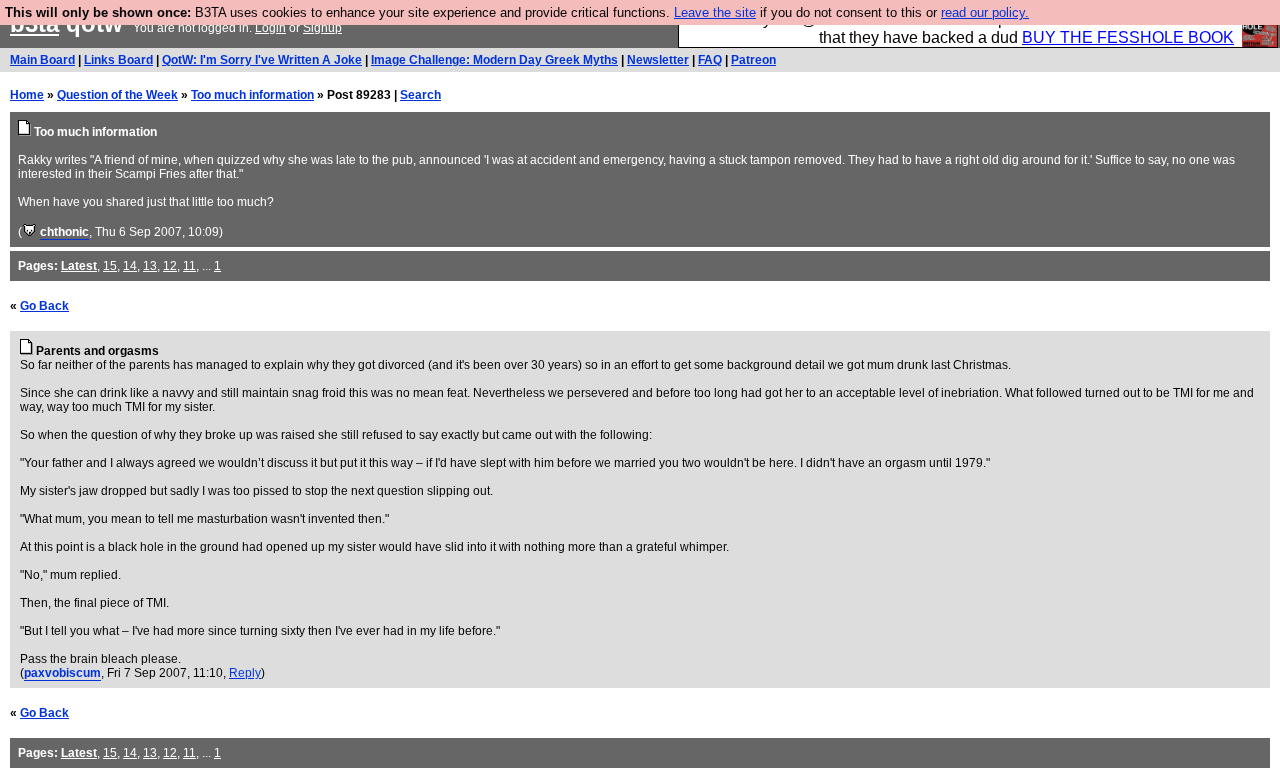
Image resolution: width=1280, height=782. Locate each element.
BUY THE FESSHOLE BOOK (1128, 37)
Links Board (118, 60)
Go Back (44, 306)
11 (189, 266)
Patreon (753, 60)
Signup (322, 28)
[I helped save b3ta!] (29, 232)
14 (130, 266)
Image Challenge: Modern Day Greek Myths (494, 60)
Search (420, 95)
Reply (245, 673)
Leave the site (715, 12)
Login (270, 28)
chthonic (64, 232)
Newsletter (658, 60)
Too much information (252, 95)
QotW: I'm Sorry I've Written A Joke (262, 60)
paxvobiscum (62, 673)
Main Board (42, 60)
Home (27, 95)
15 (110, 266)
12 (170, 266)
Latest (79, 266)
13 (150, 266)
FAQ (710, 60)
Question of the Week (117, 95)
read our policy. (985, 12)
